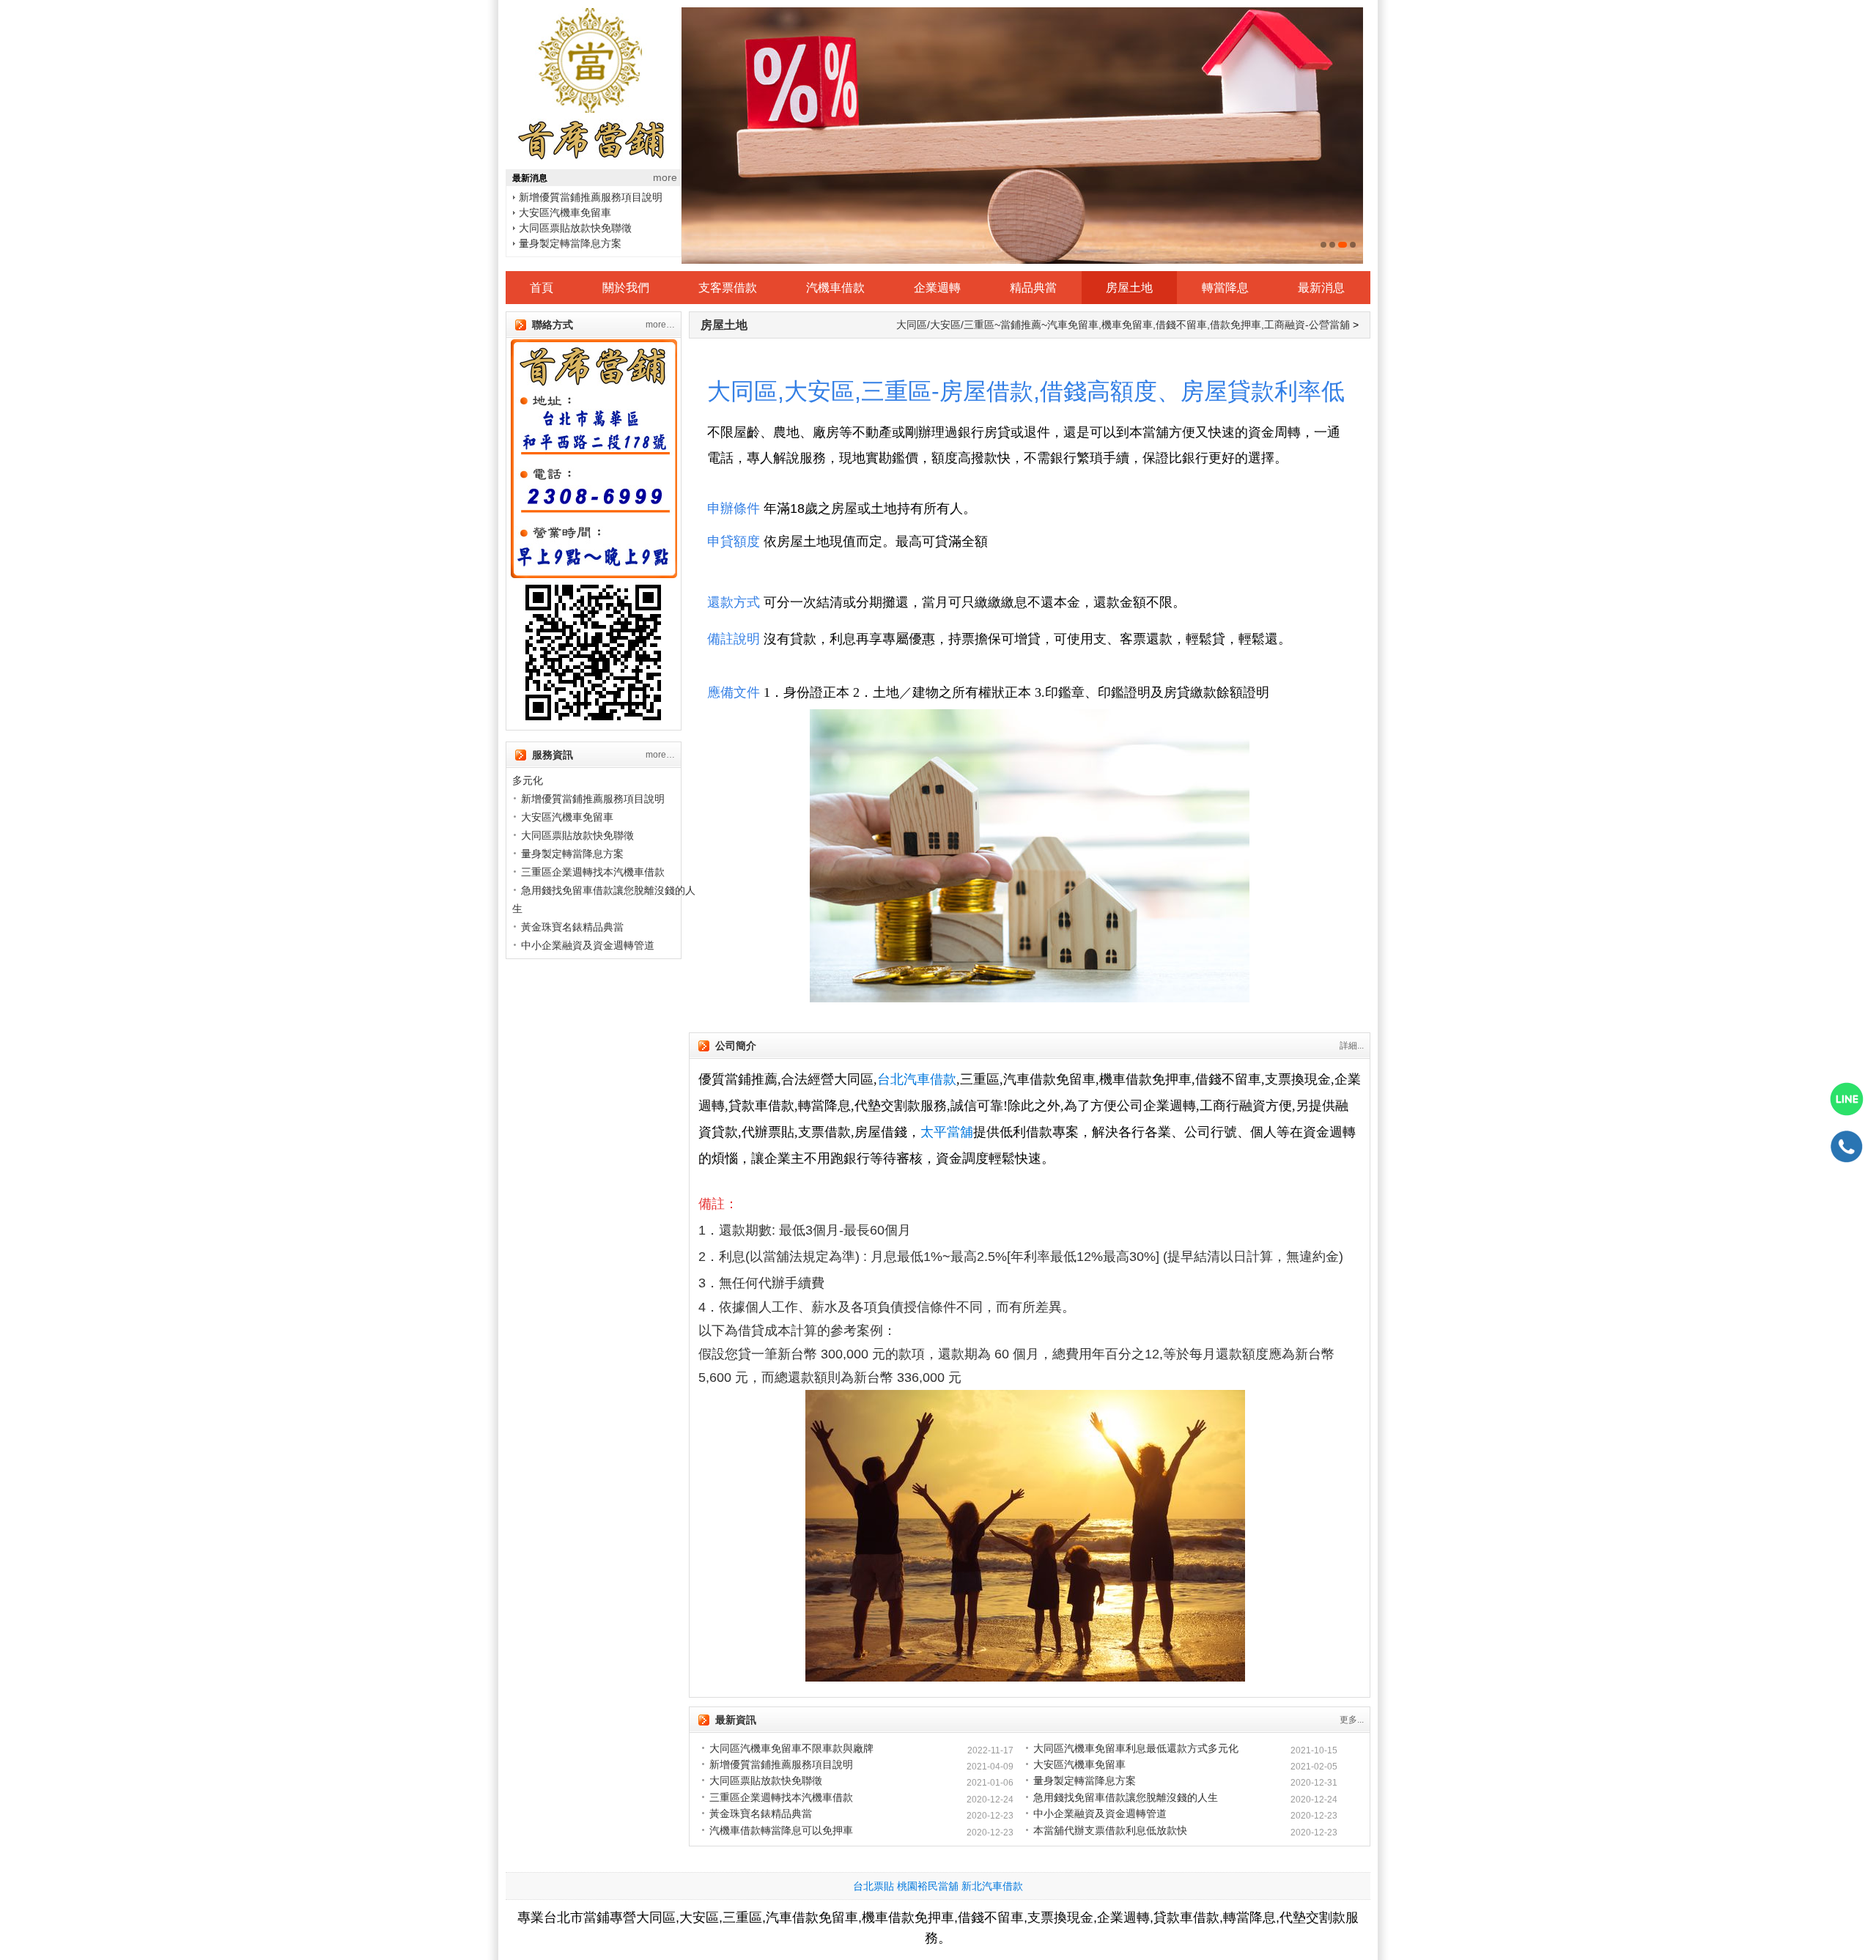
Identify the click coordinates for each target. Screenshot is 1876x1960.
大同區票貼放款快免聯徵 (575, 212)
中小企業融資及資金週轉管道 (588, 945)
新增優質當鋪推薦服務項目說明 (593, 799)
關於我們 (626, 288)
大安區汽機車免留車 (565, 197)
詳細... (1352, 1046)
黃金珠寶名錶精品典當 (572, 927)
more (665, 177)
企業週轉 (937, 288)
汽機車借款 (835, 288)
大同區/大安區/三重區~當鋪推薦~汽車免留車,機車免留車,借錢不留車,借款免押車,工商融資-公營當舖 (1123, 325)
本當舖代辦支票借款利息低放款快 (1110, 1830)
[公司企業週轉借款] (1022, 136)
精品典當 (1033, 288)
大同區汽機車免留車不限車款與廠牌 (791, 1748)
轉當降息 (1225, 288)
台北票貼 (874, 1886)
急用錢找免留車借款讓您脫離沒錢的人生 (1126, 1797)
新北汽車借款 (992, 1886)
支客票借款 (728, 288)
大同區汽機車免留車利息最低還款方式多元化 (1136, 1748)
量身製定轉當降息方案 (570, 228)
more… (660, 325)
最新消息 (1321, 288)
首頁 (542, 288)
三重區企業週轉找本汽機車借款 (591, 243)
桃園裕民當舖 (928, 1886)
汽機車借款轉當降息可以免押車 (781, 1830)
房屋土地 (1129, 288)
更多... (1352, 1720)
